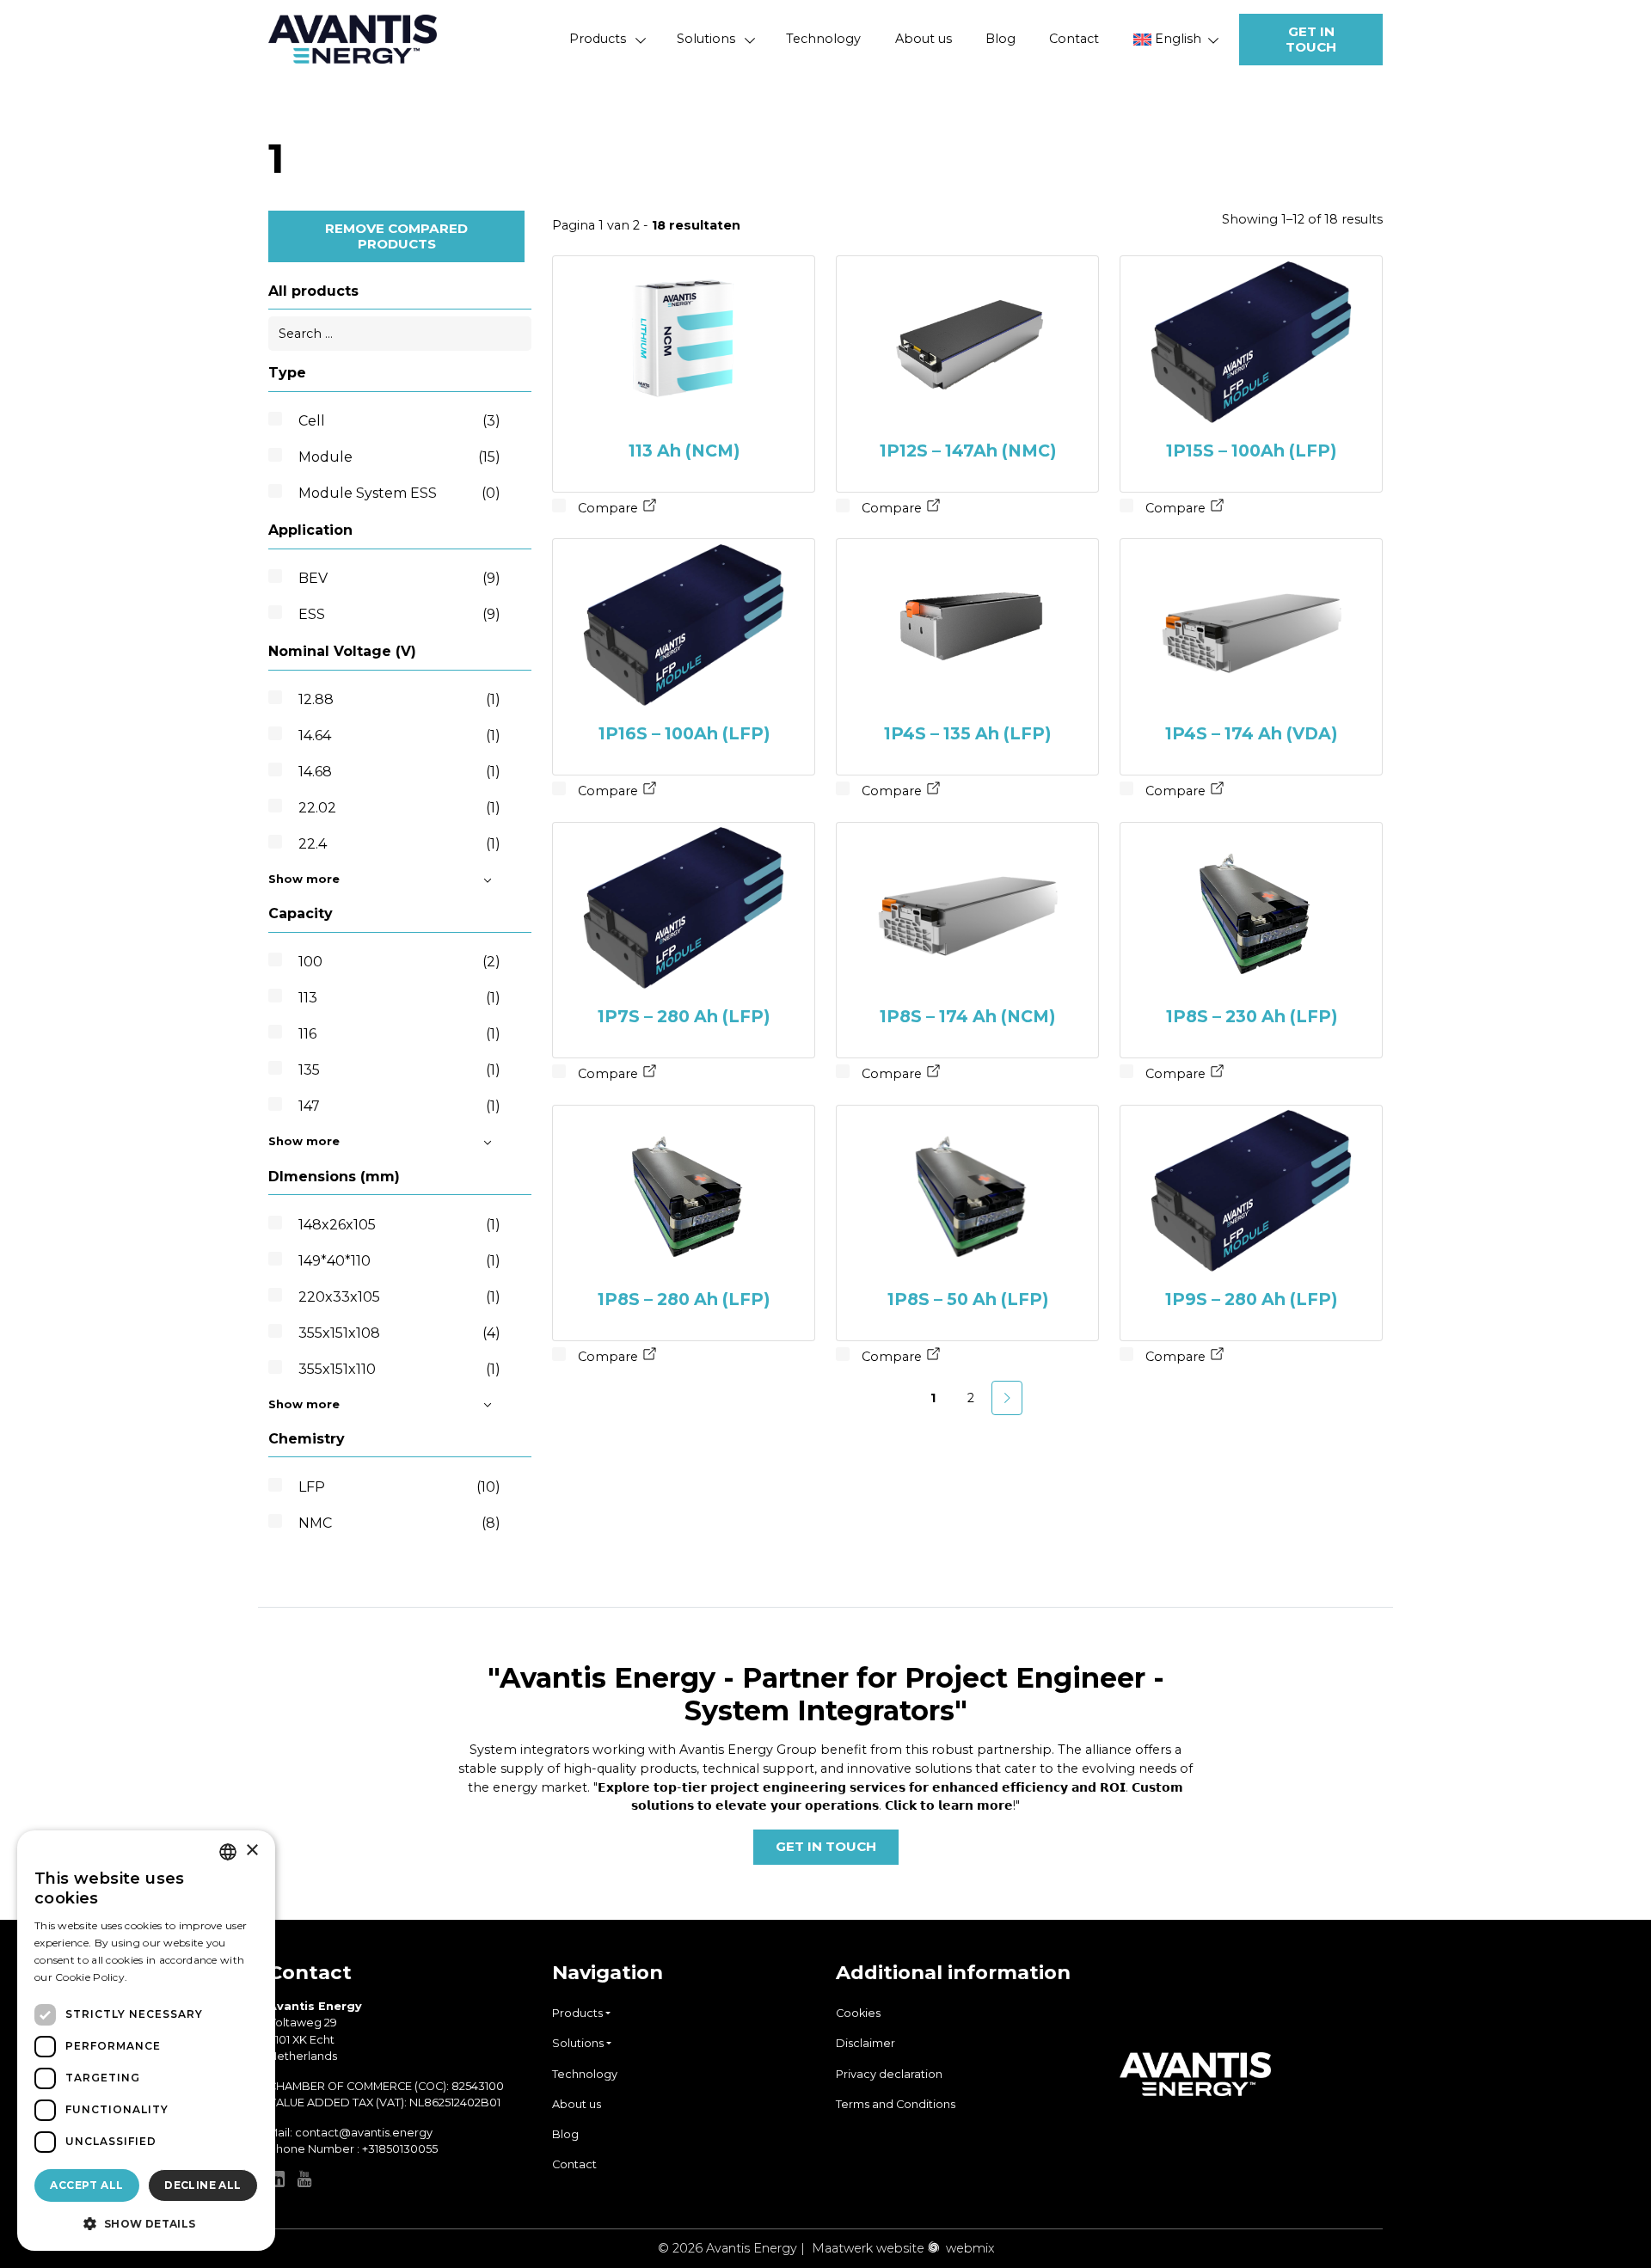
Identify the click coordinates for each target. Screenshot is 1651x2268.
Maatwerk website (868, 2248)
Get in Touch (1311, 39)
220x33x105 (399, 1297)
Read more (159, 1977)
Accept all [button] (86, 2185)
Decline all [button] (203, 2185)
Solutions (706, 39)
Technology (823, 39)
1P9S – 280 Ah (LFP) (1251, 1299)
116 (399, 1034)
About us (924, 39)
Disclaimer (865, 2043)
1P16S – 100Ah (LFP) (684, 733)
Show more (304, 879)
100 (399, 962)
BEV (399, 578)
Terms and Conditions (896, 2104)
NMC (399, 1523)
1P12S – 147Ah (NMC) (968, 451)
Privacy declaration (889, 2074)
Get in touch (826, 1846)
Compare (606, 508)
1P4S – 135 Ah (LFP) (967, 733)
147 (399, 1106)
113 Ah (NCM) (684, 451)
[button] (146, 2223)
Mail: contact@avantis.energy (350, 2133)
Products (598, 39)
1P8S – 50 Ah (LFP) (968, 1299)
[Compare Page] (650, 508)
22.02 (399, 808)
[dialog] (146, 2041)
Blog (1000, 39)
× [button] (252, 1851)
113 (399, 998)
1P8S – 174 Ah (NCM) (967, 1016)
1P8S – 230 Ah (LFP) (1252, 1016)
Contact (1074, 39)
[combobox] (228, 1852)
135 (399, 1070)
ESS (399, 614)
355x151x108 (399, 1333)
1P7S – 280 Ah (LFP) (684, 1016)
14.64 (399, 736)
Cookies (858, 2013)
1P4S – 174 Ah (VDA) (1251, 733)
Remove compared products (396, 236)
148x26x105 (399, 1225)
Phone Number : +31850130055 (353, 2149)
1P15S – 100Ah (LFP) (1251, 451)
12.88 (399, 699)
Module (399, 457)
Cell (399, 421)
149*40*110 (399, 1261)
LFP (399, 1487)
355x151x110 (399, 1369)
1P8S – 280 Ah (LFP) (684, 1299)
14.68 (399, 772)
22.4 (399, 844)
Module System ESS (399, 493)
